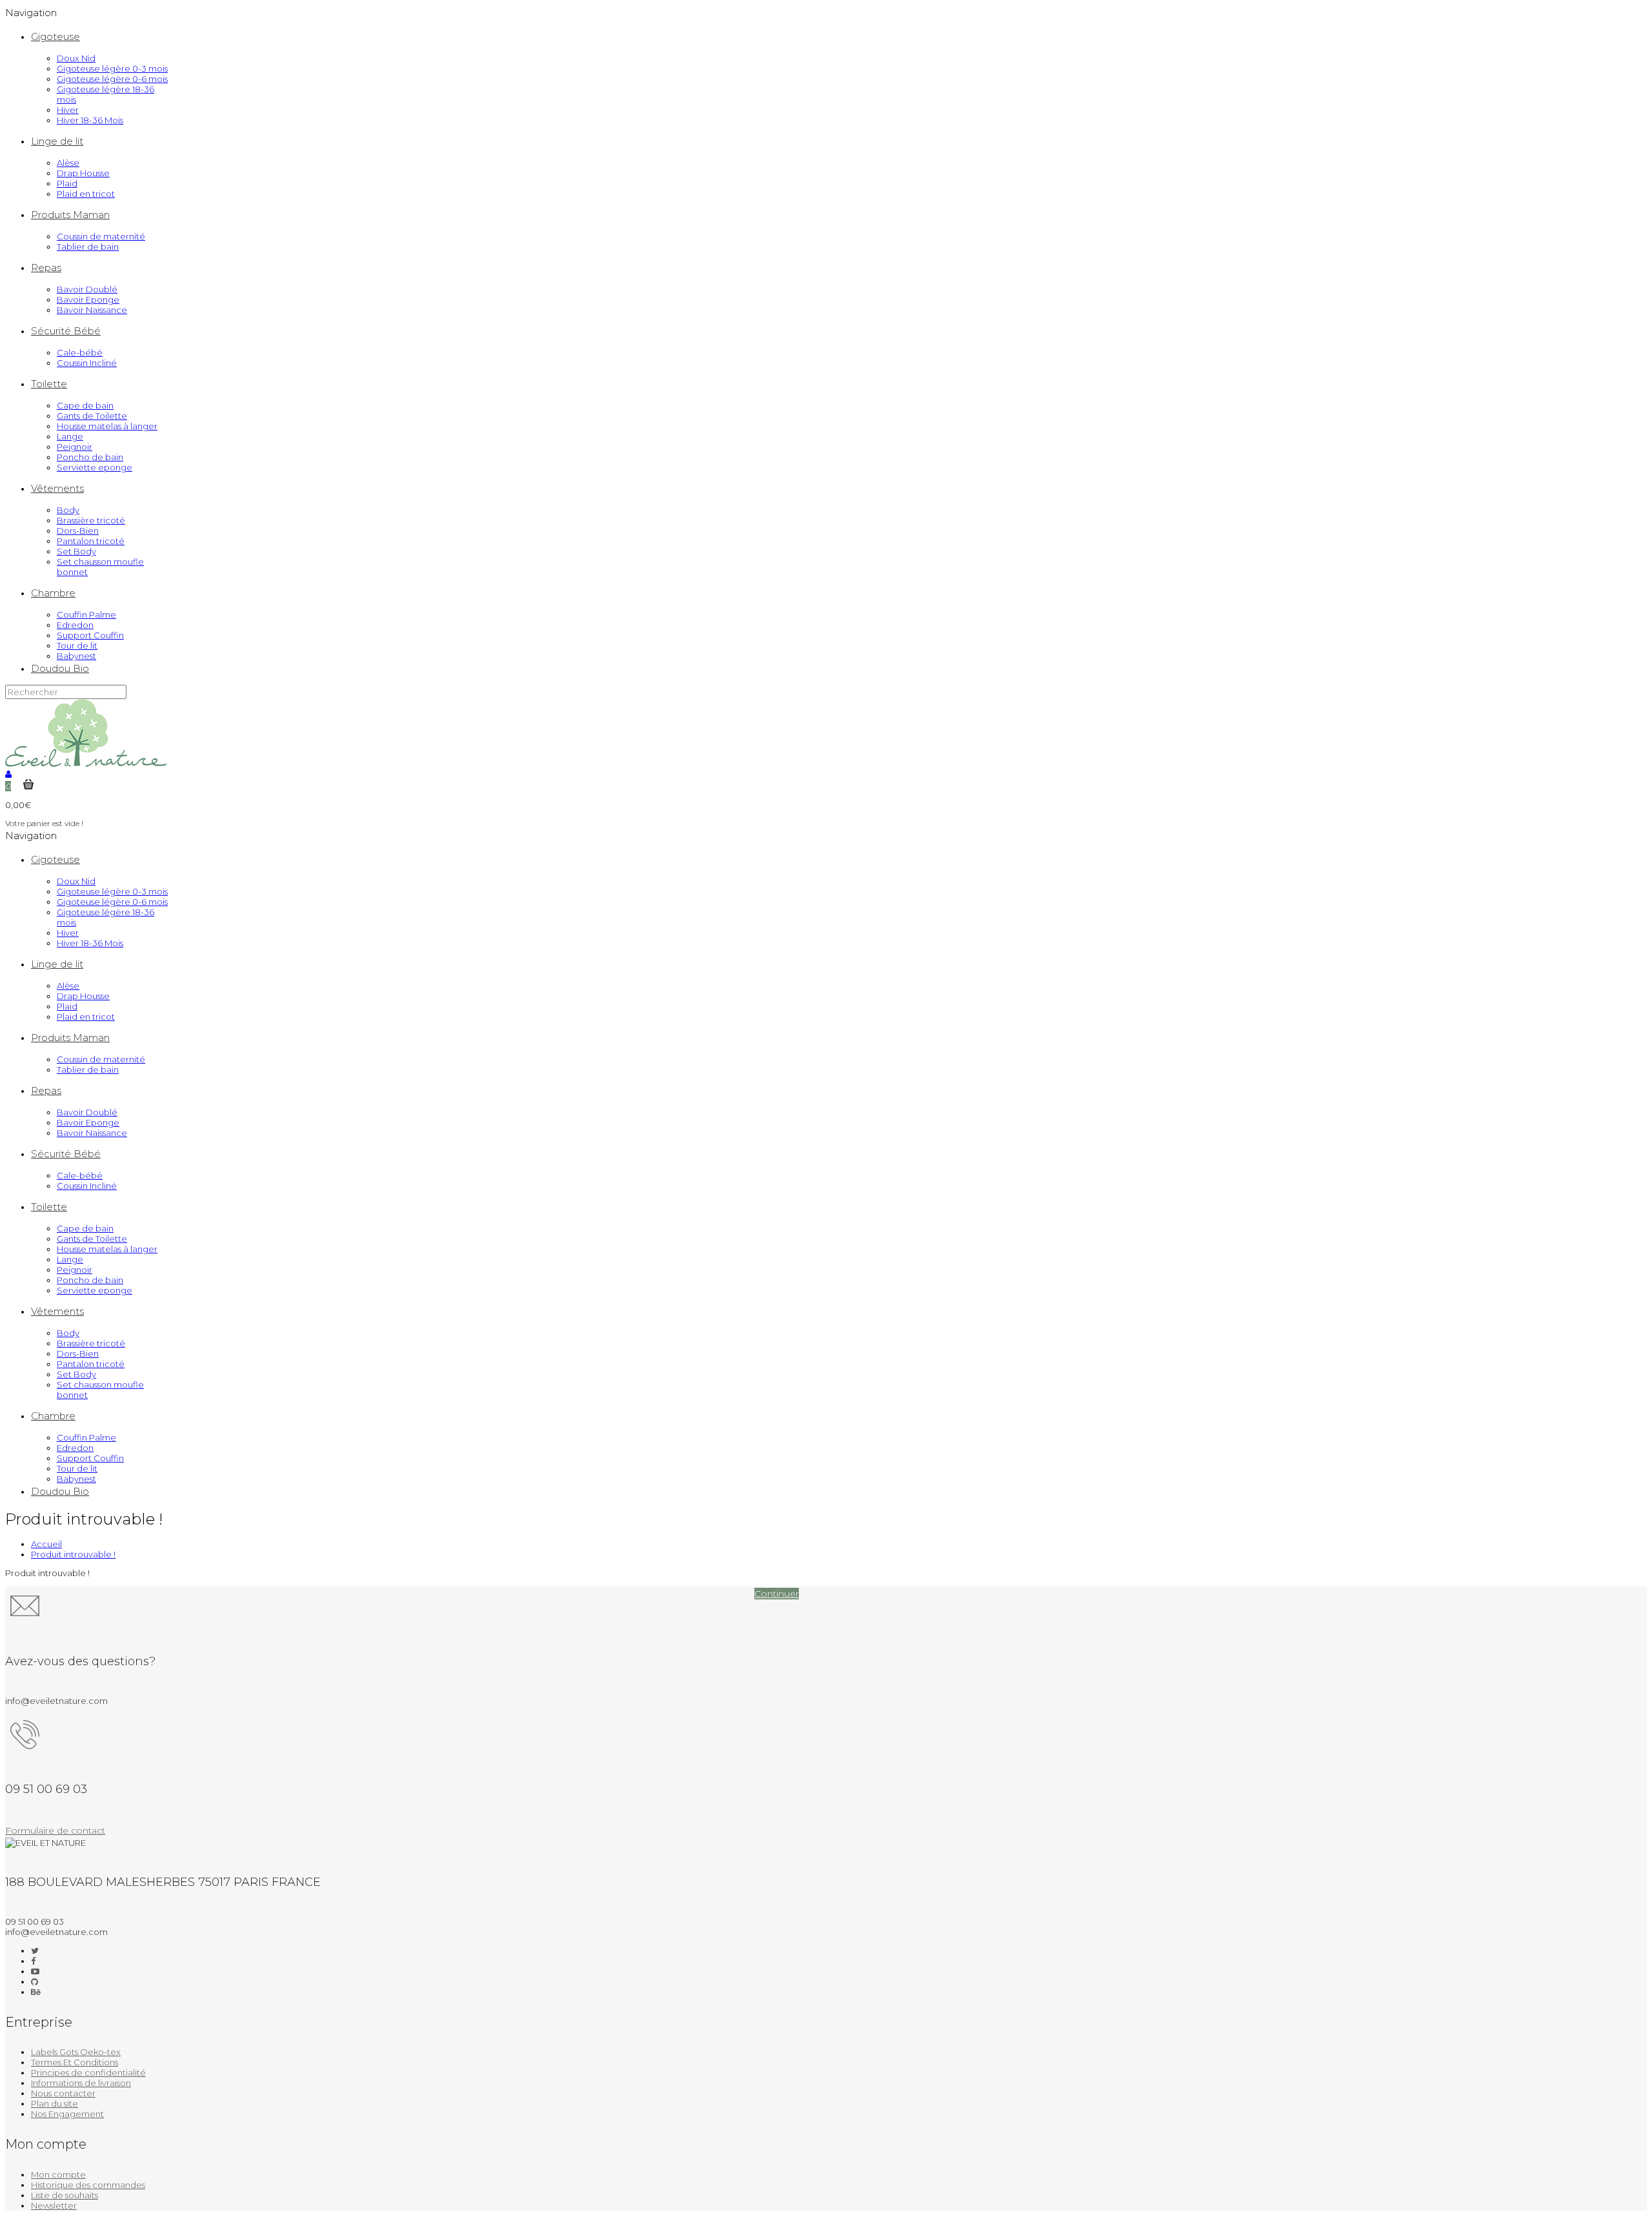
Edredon (75, 625)
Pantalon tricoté (91, 541)
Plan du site (55, 2103)
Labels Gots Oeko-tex (76, 2052)
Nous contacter (63, 2093)
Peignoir (75, 447)
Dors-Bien (78, 531)
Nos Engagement (67, 2114)
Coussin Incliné (87, 363)
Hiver (68, 110)
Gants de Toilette (92, 416)
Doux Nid (76, 58)
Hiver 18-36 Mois (90, 120)
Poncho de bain (90, 457)
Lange (70, 436)
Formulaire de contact (55, 1830)
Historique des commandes (88, 2185)
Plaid (67, 183)
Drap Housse (83, 173)
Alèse (68, 163)
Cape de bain (85, 405)
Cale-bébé (80, 352)
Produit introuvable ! (73, 1554)
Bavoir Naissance (92, 310)
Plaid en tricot (86, 194)
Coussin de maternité (101, 236)
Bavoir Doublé (87, 289)
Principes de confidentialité (88, 2072)
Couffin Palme (86, 614)
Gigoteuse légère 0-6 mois (112, 79)
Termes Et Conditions (75, 2062)
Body (68, 510)
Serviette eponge (95, 467)
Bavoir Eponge (88, 299)
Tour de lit (77, 645)
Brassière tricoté (91, 520)
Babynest (76, 656)
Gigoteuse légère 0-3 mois (112, 68)
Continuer (777, 1594)
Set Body (76, 551)
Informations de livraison (81, 2083)
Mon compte (58, 2174)
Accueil (46, 1544)
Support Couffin (90, 635)
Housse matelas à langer (107, 426)
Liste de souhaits (65, 2195)
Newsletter (54, 2205)
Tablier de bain (88, 247)
